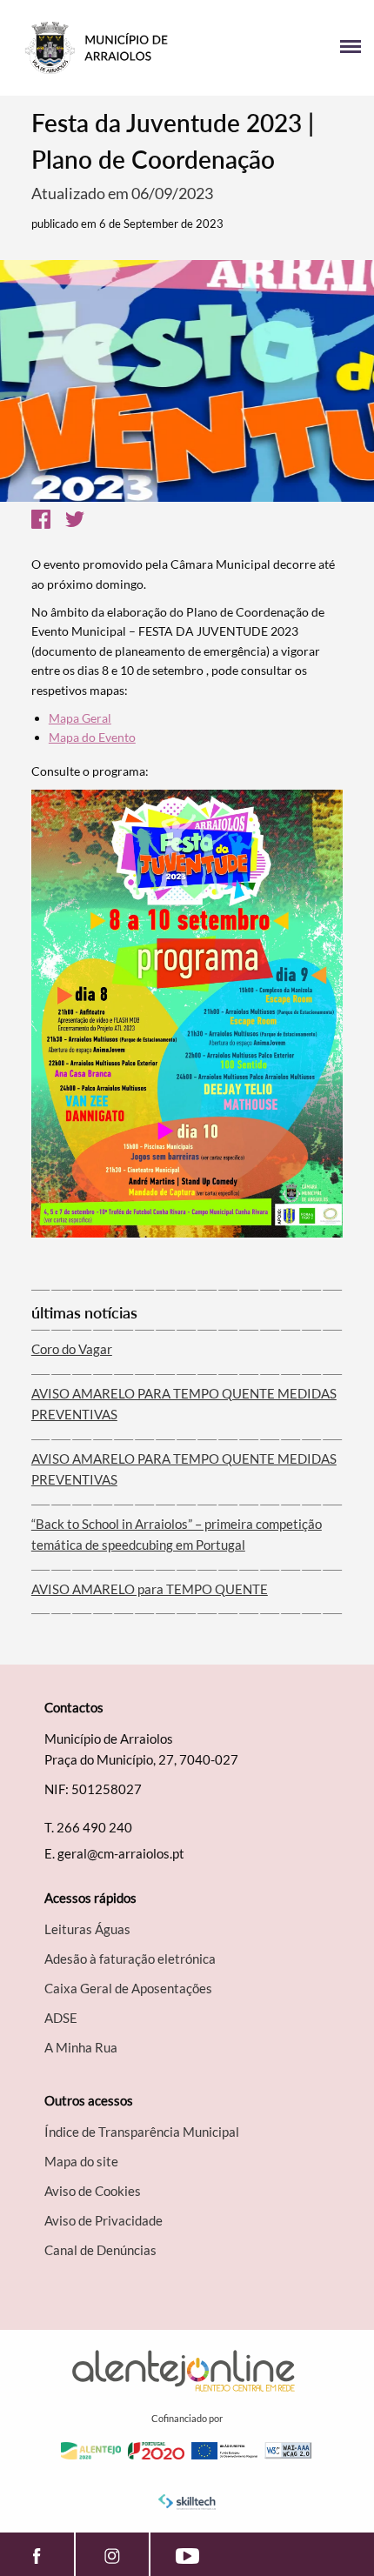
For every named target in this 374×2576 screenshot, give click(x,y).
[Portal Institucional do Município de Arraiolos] (100, 48)
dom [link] (108, 584)
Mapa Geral (80, 718)
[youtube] (187, 2554)
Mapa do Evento (92, 737)
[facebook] (37, 2554)
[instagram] (112, 2554)
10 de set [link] (144, 670)
